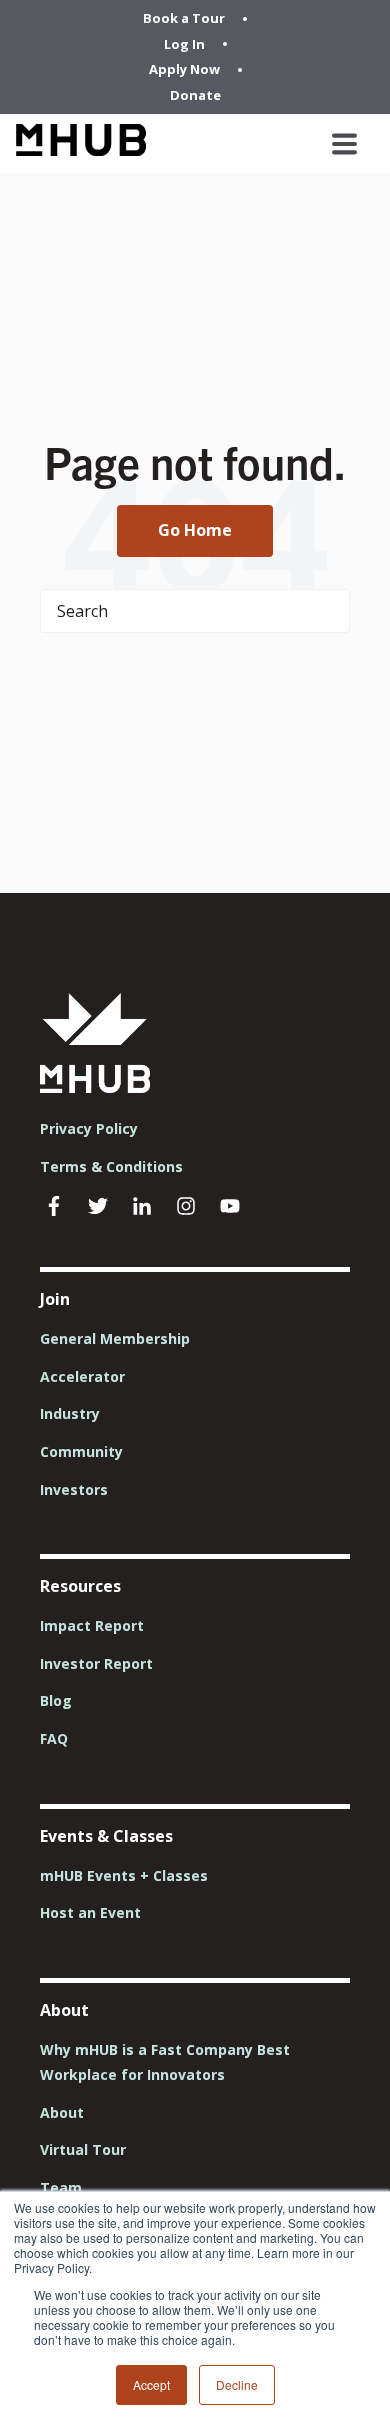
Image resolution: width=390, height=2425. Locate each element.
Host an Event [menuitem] (90, 1912)
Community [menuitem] (81, 1451)
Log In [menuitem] (184, 44)
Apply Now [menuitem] (184, 69)
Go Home (195, 530)
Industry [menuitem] (70, 1413)
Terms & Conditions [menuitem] (111, 1166)
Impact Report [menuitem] (92, 1625)
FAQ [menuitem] (54, 1738)
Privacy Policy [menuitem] (89, 1128)
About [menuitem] (62, 2112)
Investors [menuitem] (74, 1489)
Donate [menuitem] (195, 95)
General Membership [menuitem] (115, 1338)
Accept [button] (151, 2384)
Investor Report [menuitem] (96, 1663)
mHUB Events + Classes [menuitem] (124, 1875)
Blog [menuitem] (56, 1700)
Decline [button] (237, 2384)
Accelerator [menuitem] (82, 1376)
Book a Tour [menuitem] (184, 18)
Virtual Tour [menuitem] (83, 2149)
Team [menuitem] (61, 2187)
